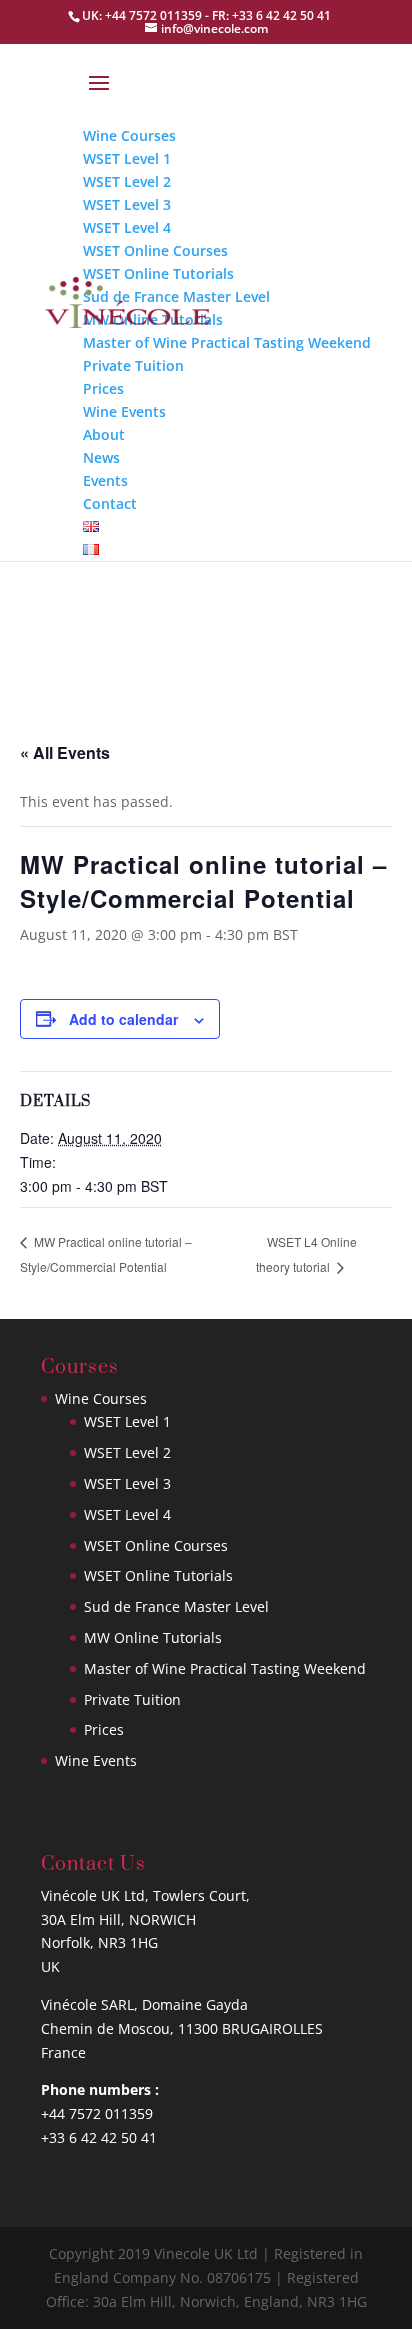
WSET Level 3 (127, 1483)
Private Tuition (132, 1699)
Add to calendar (123, 1019)
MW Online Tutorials (153, 1637)
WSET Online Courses (156, 1545)
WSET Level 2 (127, 1452)
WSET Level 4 (127, 1514)
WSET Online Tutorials (158, 1575)
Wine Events (96, 1760)
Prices (104, 1729)
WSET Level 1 (127, 1421)
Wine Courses (101, 1398)
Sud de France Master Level (176, 1606)
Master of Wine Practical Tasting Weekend (225, 1668)
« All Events (65, 752)
